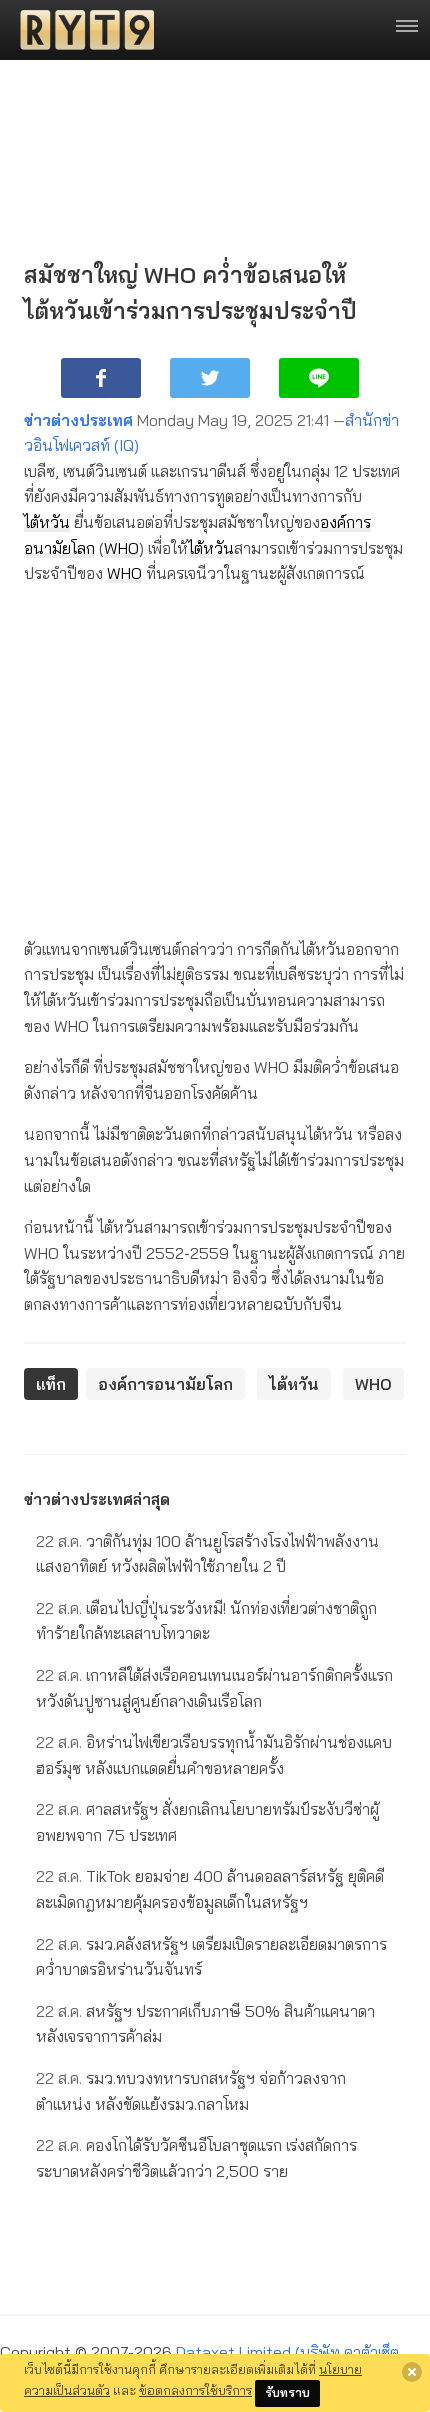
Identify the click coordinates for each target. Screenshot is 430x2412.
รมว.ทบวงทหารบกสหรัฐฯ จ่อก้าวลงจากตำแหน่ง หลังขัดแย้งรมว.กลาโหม (191, 2091)
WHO (121, 548)
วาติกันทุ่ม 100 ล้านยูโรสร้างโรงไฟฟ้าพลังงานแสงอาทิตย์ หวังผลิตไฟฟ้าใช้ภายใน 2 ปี (207, 1554)
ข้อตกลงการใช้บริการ (195, 2390)
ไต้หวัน (47, 522)
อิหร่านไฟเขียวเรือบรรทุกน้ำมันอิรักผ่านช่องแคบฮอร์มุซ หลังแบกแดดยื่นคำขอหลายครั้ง (214, 1755)
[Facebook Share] (101, 378)
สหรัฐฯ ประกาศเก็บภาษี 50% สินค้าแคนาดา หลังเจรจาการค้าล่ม (205, 2024)
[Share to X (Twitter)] (210, 378)
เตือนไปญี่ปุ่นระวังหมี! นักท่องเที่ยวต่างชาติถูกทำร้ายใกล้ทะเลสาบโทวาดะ (206, 1621)
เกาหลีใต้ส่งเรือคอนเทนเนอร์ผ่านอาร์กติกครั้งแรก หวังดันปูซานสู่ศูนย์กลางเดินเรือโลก (214, 1688)
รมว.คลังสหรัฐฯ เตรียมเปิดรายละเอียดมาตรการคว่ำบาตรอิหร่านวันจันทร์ (211, 1957)
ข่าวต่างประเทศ (78, 420)
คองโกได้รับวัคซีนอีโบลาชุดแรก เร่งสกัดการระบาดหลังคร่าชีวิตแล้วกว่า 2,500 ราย (196, 2158)
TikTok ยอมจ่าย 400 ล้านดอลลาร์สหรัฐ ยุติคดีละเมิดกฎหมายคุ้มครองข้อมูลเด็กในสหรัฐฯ (210, 1889)
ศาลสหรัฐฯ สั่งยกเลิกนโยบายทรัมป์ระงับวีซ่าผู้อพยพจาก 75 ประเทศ (207, 1822)
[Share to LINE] (319, 378)
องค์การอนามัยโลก (165, 1384)
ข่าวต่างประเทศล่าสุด (97, 1499)
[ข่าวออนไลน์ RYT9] (81, 30)
